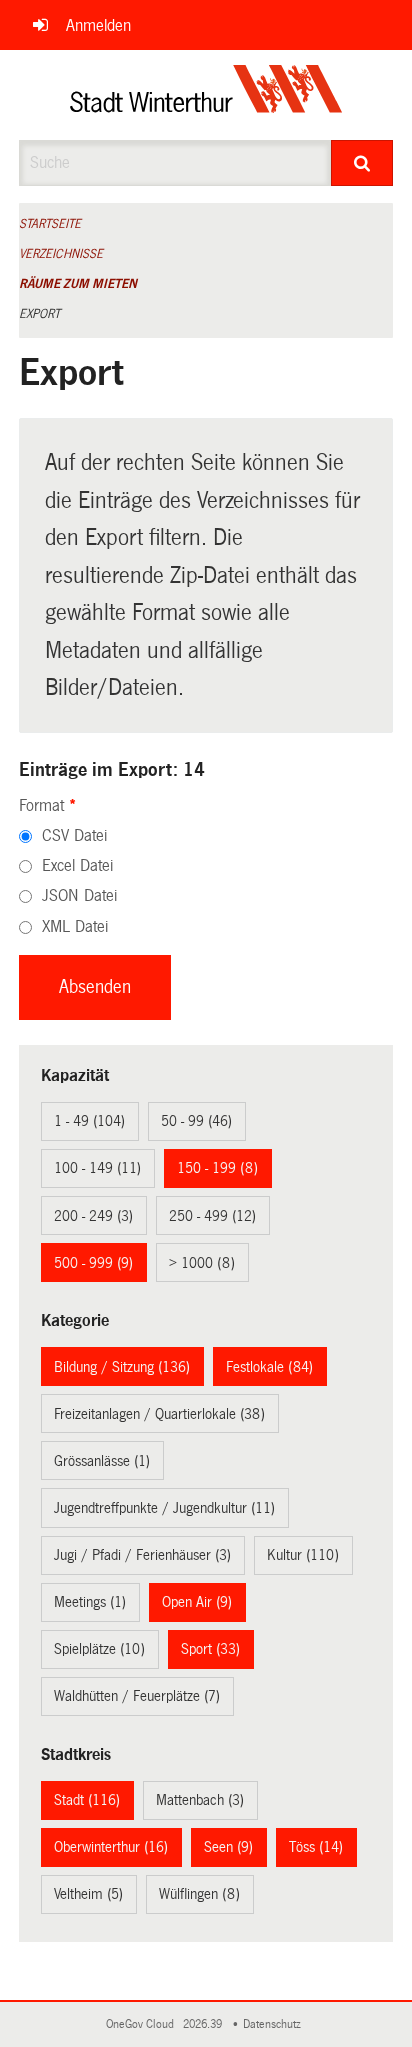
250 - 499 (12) (212, 1216)
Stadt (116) (87, 1800)
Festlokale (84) (269, 1367)
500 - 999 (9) (93, 1263)
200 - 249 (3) (93, 1216)
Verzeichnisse (61, 254)
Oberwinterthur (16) (111, 1847)
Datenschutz (275, 2024)
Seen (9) (228, 1847)
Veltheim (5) (88, 1894)
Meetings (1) (90, 1602)
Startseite (50, 224)
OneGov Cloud (143, 2024)
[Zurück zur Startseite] (206, 95)
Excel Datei (77, 865)
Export (39, 314)
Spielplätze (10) (99, 1649)
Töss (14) (316, 1847)
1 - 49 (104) (89, 1121)
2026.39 (204, 2024)
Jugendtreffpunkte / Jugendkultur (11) (164, 1508)
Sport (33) (210, 1649)
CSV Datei (74, 835)
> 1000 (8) (202, 1263)
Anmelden (98, 25)
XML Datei (75, 926)
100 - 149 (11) (97, 1168)
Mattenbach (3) (200, 1800)
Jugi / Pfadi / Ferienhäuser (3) (142, 1555)
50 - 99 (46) (196, 1121)
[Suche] (362, 163)
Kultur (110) (303, 1555)
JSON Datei (79, 895)
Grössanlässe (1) (102, 1461)
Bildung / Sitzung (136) (122, 1367)
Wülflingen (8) (199, 1894)
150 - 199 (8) (217, 1168)
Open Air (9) (197, 1602)
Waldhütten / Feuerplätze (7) (137, 1696)
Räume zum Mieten (78, 284)
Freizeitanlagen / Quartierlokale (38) (159, 1414)
